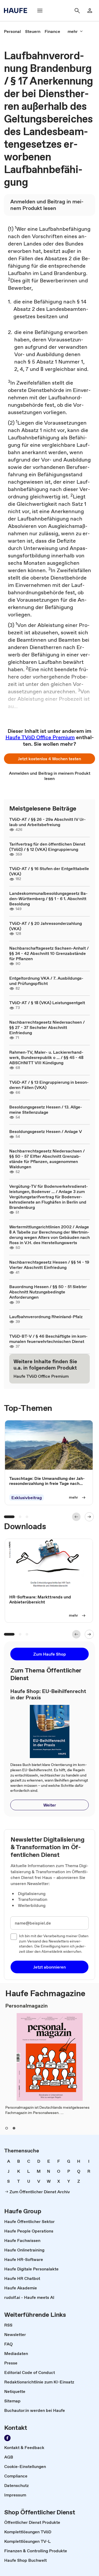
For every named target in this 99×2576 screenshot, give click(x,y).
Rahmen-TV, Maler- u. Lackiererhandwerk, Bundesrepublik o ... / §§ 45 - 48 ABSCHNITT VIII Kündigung (46, 1057)
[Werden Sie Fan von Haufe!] (7, 2438)
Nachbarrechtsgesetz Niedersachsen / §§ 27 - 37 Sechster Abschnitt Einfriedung (47, 1027)
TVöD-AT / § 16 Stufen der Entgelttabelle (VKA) (49, 871)
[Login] (90, 11)
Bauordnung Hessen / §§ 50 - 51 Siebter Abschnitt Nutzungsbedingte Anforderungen (48, 1292)
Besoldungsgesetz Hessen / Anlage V (46, 1131)
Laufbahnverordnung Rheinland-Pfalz (46, 1317)
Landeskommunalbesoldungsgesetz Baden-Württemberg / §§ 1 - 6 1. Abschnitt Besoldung (48, 899)
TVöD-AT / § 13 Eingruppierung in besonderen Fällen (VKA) (49, 1085)
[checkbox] (14, 1937)
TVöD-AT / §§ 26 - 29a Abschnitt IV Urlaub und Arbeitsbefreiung (48, 822)
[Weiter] (89, 1517)
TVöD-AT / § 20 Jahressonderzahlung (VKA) (46, 926)
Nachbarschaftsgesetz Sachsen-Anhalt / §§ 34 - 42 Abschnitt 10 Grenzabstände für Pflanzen (49, 953)
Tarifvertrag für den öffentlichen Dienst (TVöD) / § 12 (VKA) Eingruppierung (47, 847)
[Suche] (77, 11)
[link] (12, 31)
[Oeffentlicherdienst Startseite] (17, 11)
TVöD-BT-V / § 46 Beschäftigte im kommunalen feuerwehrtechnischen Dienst (48, 1339)
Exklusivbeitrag (27, 1498)
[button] (49, 759)
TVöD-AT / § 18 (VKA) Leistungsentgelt (47, 1003)
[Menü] (40, 11)
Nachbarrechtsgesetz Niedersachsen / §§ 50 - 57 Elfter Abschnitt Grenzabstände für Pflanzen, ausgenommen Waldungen (47, 1159)
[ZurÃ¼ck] (76, 1517)
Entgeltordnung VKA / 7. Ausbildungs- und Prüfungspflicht (46, 981)
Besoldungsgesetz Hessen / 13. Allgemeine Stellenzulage (46, 1110)
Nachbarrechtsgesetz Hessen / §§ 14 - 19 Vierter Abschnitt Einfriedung (49, 1265)
